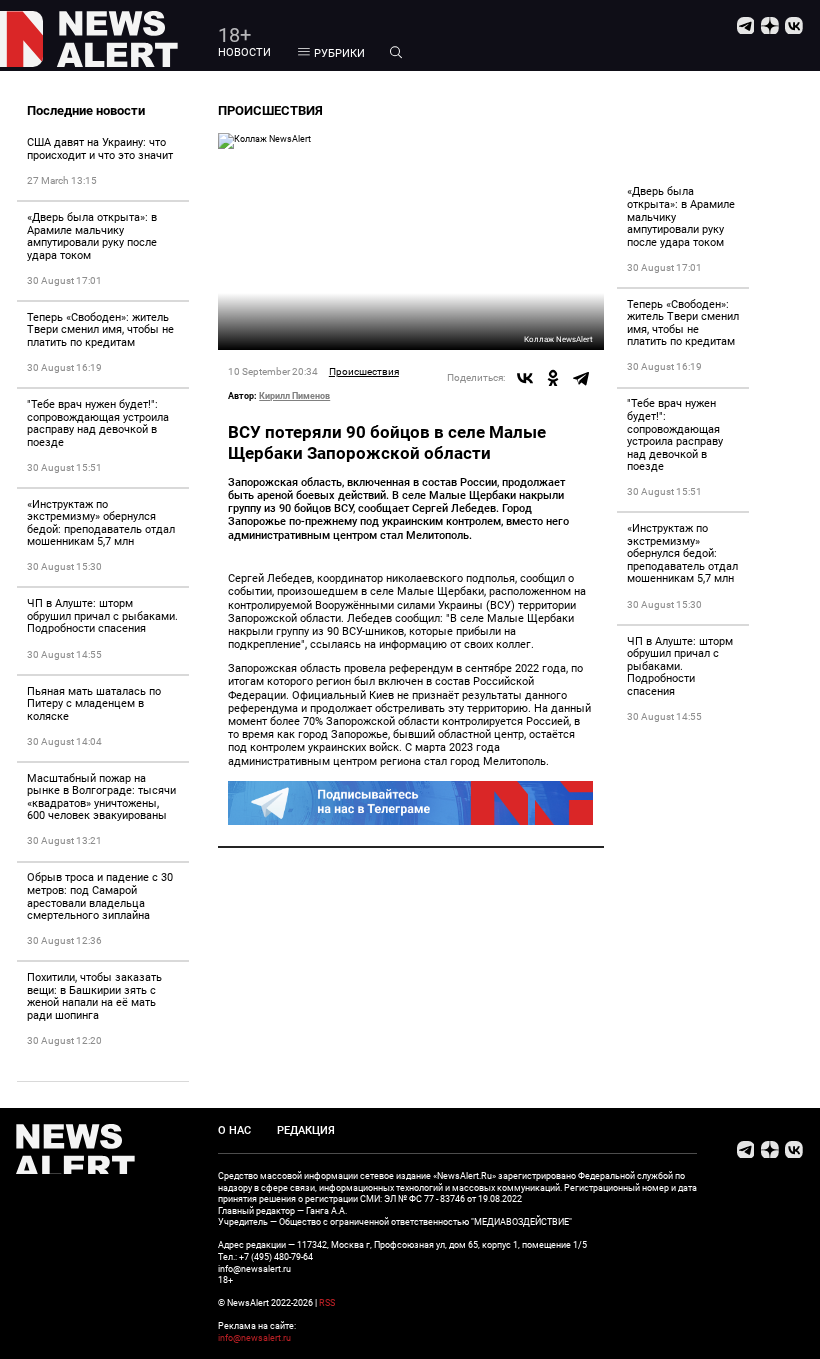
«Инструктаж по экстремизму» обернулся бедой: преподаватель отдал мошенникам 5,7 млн (101, 523)
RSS (327, 1302)
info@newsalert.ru (254, 1337)
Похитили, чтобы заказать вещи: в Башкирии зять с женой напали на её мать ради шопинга (94, 996)
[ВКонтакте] (525, 378)
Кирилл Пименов (294, 395)
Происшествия (364, 371)
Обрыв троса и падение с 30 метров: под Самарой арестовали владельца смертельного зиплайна (100, 896)
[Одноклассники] (553, 378)
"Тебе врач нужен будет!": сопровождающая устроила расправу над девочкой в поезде (98, 423)
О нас (234, 1130)
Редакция (306, 1130)
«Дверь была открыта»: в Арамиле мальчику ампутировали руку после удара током (92, 236)
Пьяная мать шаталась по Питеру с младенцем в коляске (94, 704)
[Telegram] (581, 378)
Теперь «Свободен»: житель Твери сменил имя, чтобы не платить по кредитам (100, 330)
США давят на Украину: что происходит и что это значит (100, 149)
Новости (244, 52)
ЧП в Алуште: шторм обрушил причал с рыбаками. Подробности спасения (102, 616)
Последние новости (86, 110)
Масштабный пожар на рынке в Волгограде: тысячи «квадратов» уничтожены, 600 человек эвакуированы (101, 797)
